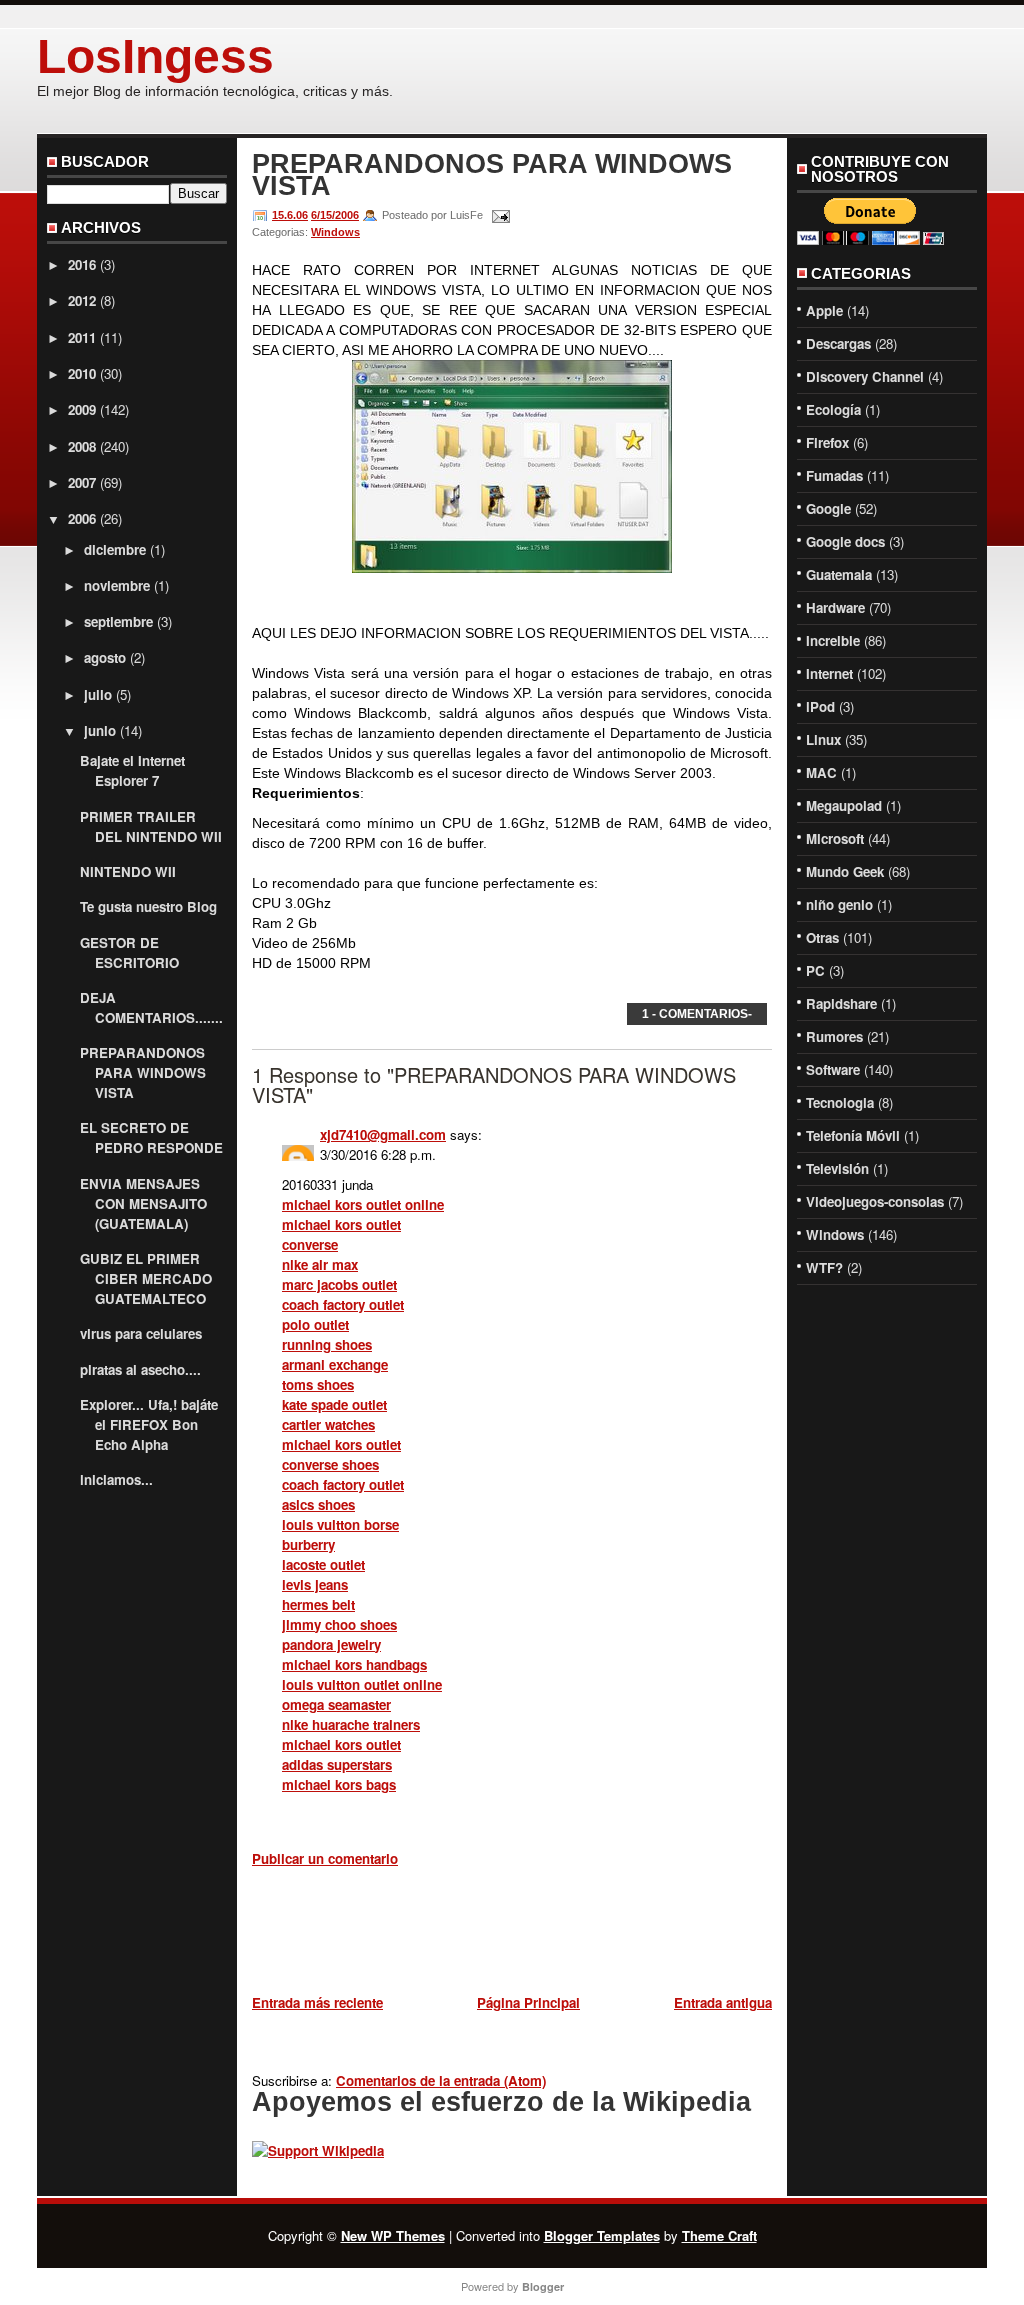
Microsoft (835, 838)
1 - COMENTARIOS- (697, 1014)
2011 (82, 337)
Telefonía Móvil (853, 1135)
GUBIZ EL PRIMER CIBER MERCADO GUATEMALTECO (146, 1278)
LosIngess (155, 56)
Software (833, 1069)
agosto (105, 657)
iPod (820, 706)
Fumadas (834, 475)
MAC (821, 772)
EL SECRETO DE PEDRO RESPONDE (151, 1137)
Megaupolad (844, 805)
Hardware (835, 607)
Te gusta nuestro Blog (148, 906)
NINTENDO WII (128, 871)
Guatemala (839, 574)
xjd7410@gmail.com (383, 1134)
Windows (335, 232)
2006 (82, 518)
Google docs (845, 541)
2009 (82, 409)
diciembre (115, 549)
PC (815, 970)
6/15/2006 (335, 215)
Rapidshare (841, 1003)
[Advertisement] (486, 1934)
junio (100, 730)
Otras (822, 937)
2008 (82, 446)
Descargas (838, 343)
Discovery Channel (865, 376)
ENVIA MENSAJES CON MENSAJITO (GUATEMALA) (143, 1203)
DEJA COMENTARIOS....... (151, 1007)
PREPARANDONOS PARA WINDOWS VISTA (143, 1072)
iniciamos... (116, 1479)
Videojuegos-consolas (875, 1201)
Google (828, 508)
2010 (82, 373)
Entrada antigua (723, 2002)
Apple (824, 310)
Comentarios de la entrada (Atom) (441, 2080)
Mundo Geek (845, 871)
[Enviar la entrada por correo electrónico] (498, 215)
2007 (82, 482)
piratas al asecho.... (140, 1369)
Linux (823, 739)
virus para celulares (141, 1333)
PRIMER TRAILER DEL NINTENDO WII (151, 826)
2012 (82, 300)
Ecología (833, 409)
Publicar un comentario (325, 1858)
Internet (829, 673)
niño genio (839, 904)
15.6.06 (290, 215)
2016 (82, 264)
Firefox (827, 442)
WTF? (824, 1267)
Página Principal (528, 2002)
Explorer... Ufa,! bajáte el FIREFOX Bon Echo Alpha (149, 1424)
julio (98, 694)
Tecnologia (840, 1102)
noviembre (117, 585)
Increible (833, 640)
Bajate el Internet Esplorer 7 (132, 770)
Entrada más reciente (317, 2002)
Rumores (834, 1036)
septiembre (118, 621)
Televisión (837, 1168)
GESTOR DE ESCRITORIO (129, 952)
